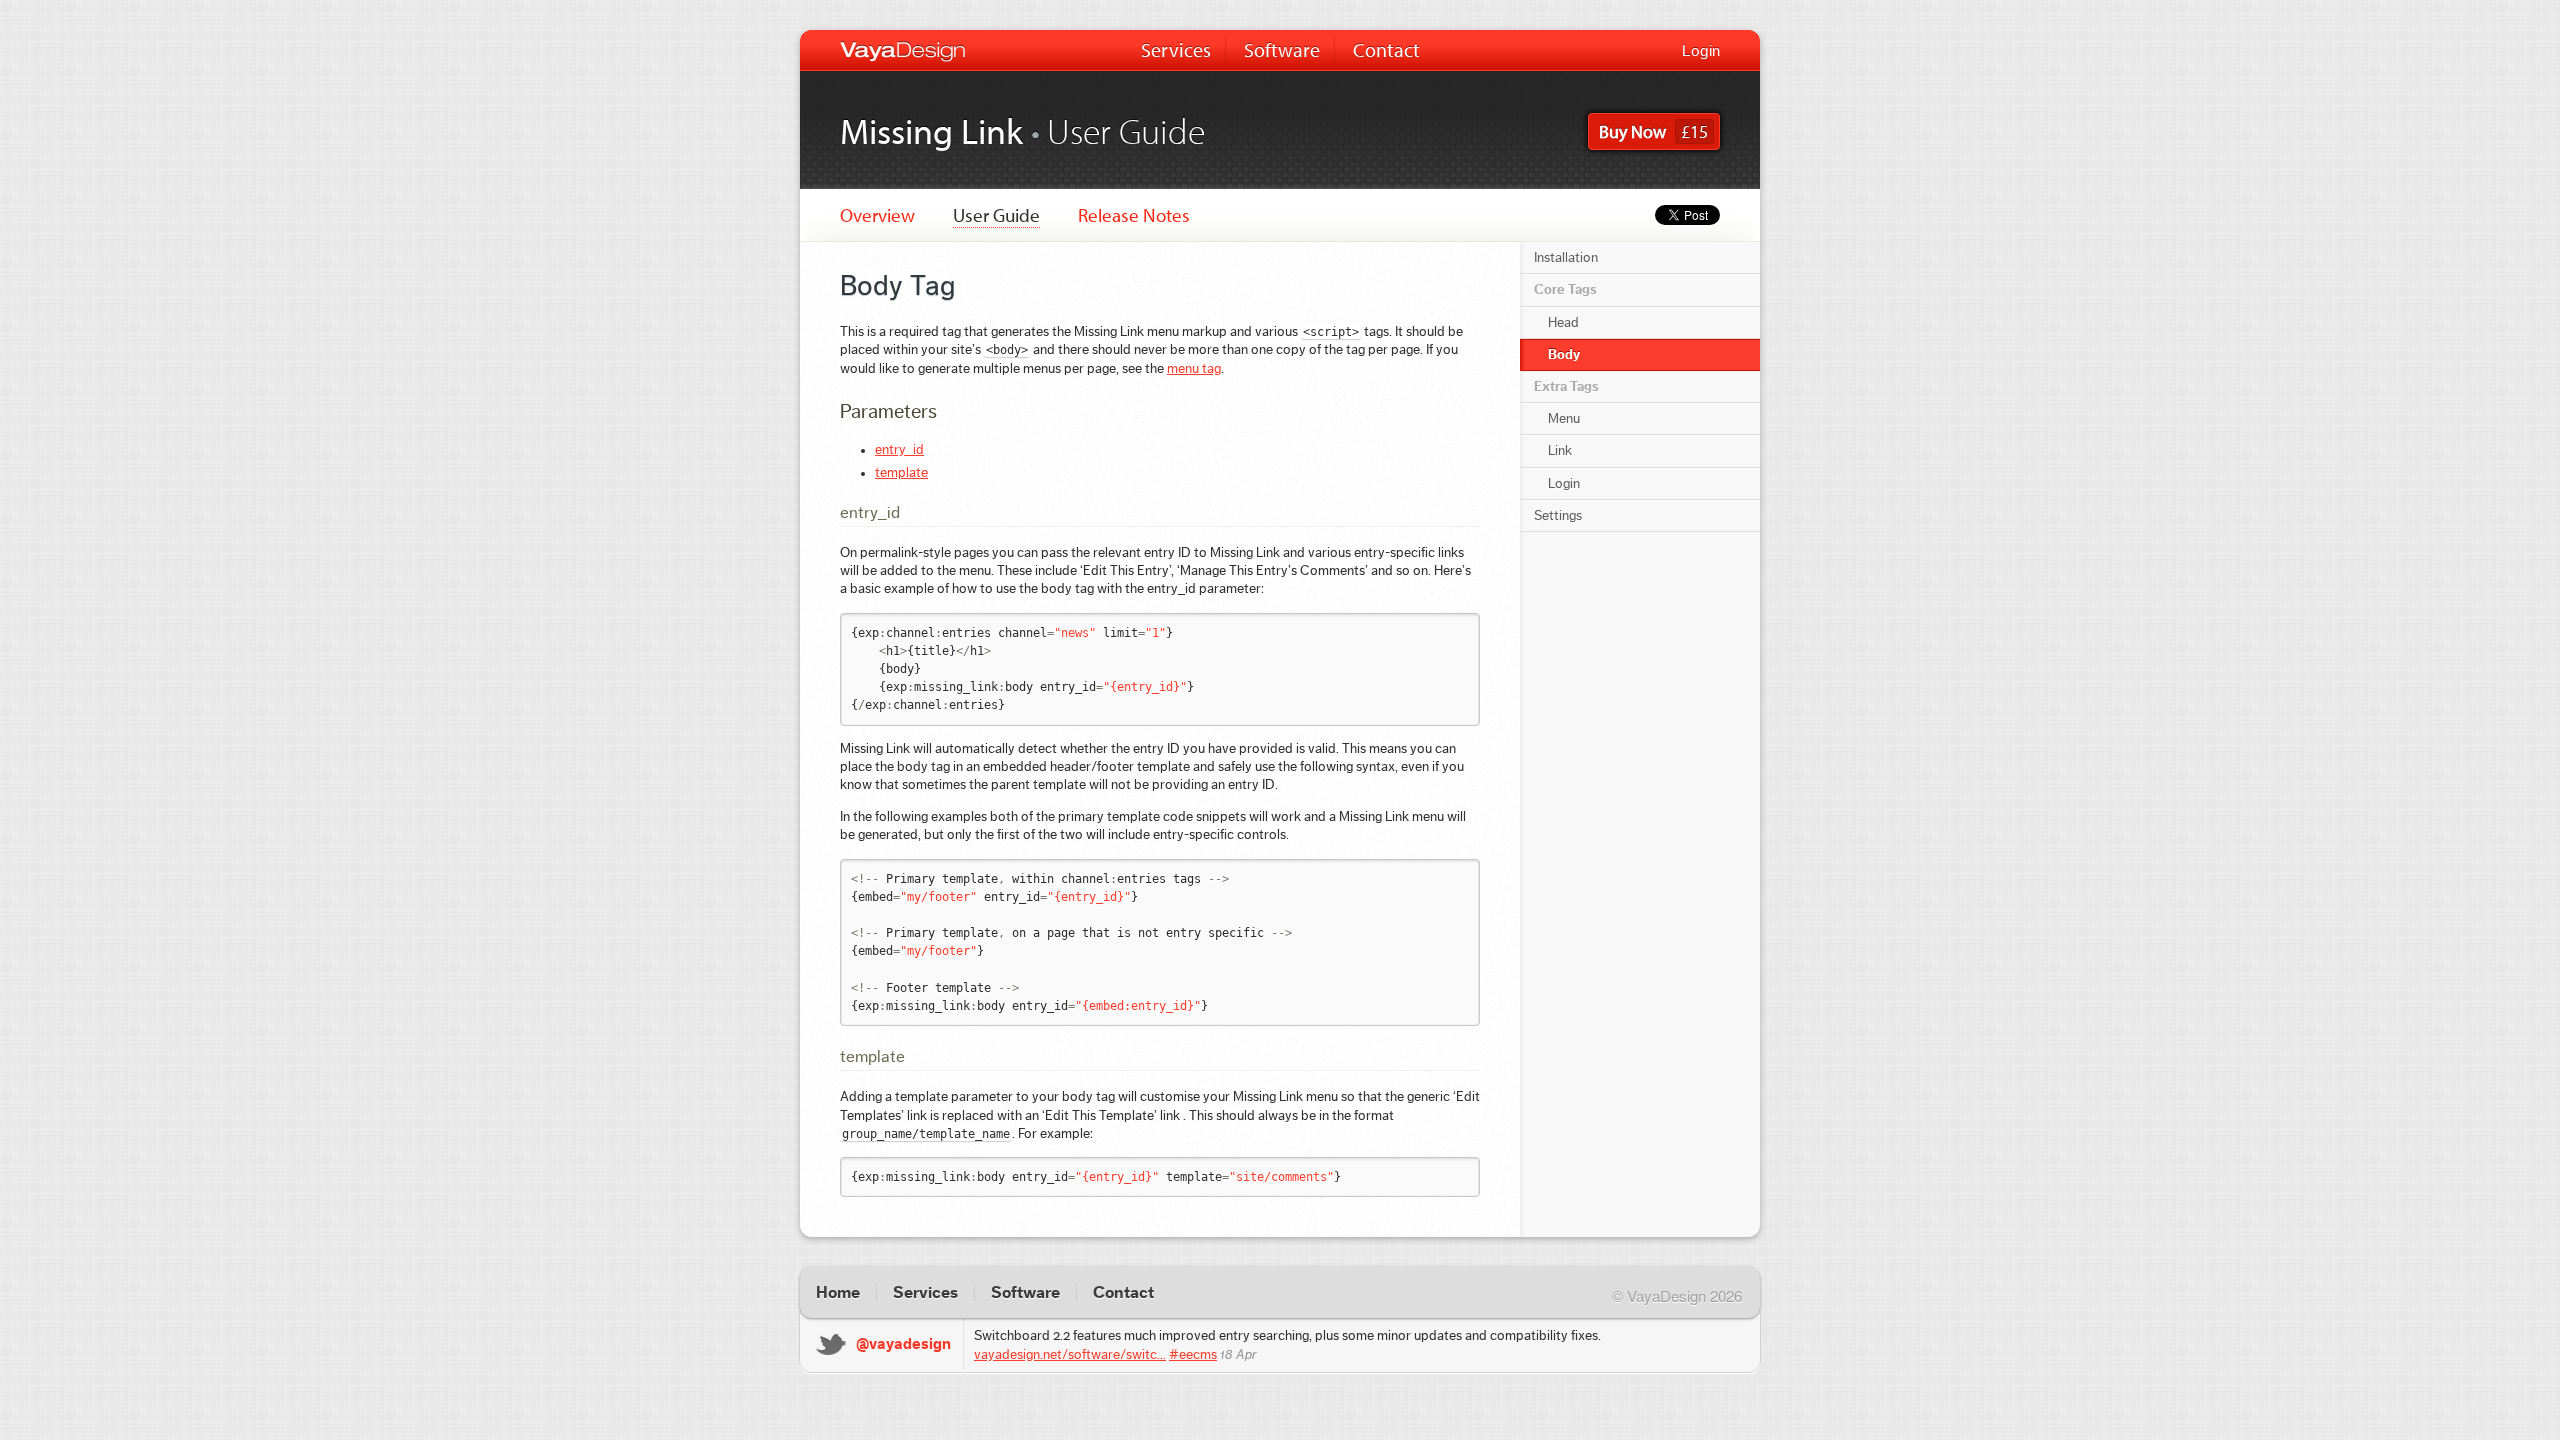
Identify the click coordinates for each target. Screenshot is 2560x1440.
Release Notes (1134, 215)
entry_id (899, 450)
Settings (1558, 516)
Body (1564, 355)
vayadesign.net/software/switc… (1070, 1355)
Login (1701, 51)
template (901, 473)
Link (1560, 451)
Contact (1386, 49)
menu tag (1194, 369)
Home (838, 1292)
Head (1563, 323)
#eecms (1193, 1355)
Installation (1566, 258)
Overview (877, 215)
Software (1282, 49)
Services (1176, 49)
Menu (1564, 419)
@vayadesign (903, 1344)
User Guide (996, 215)
